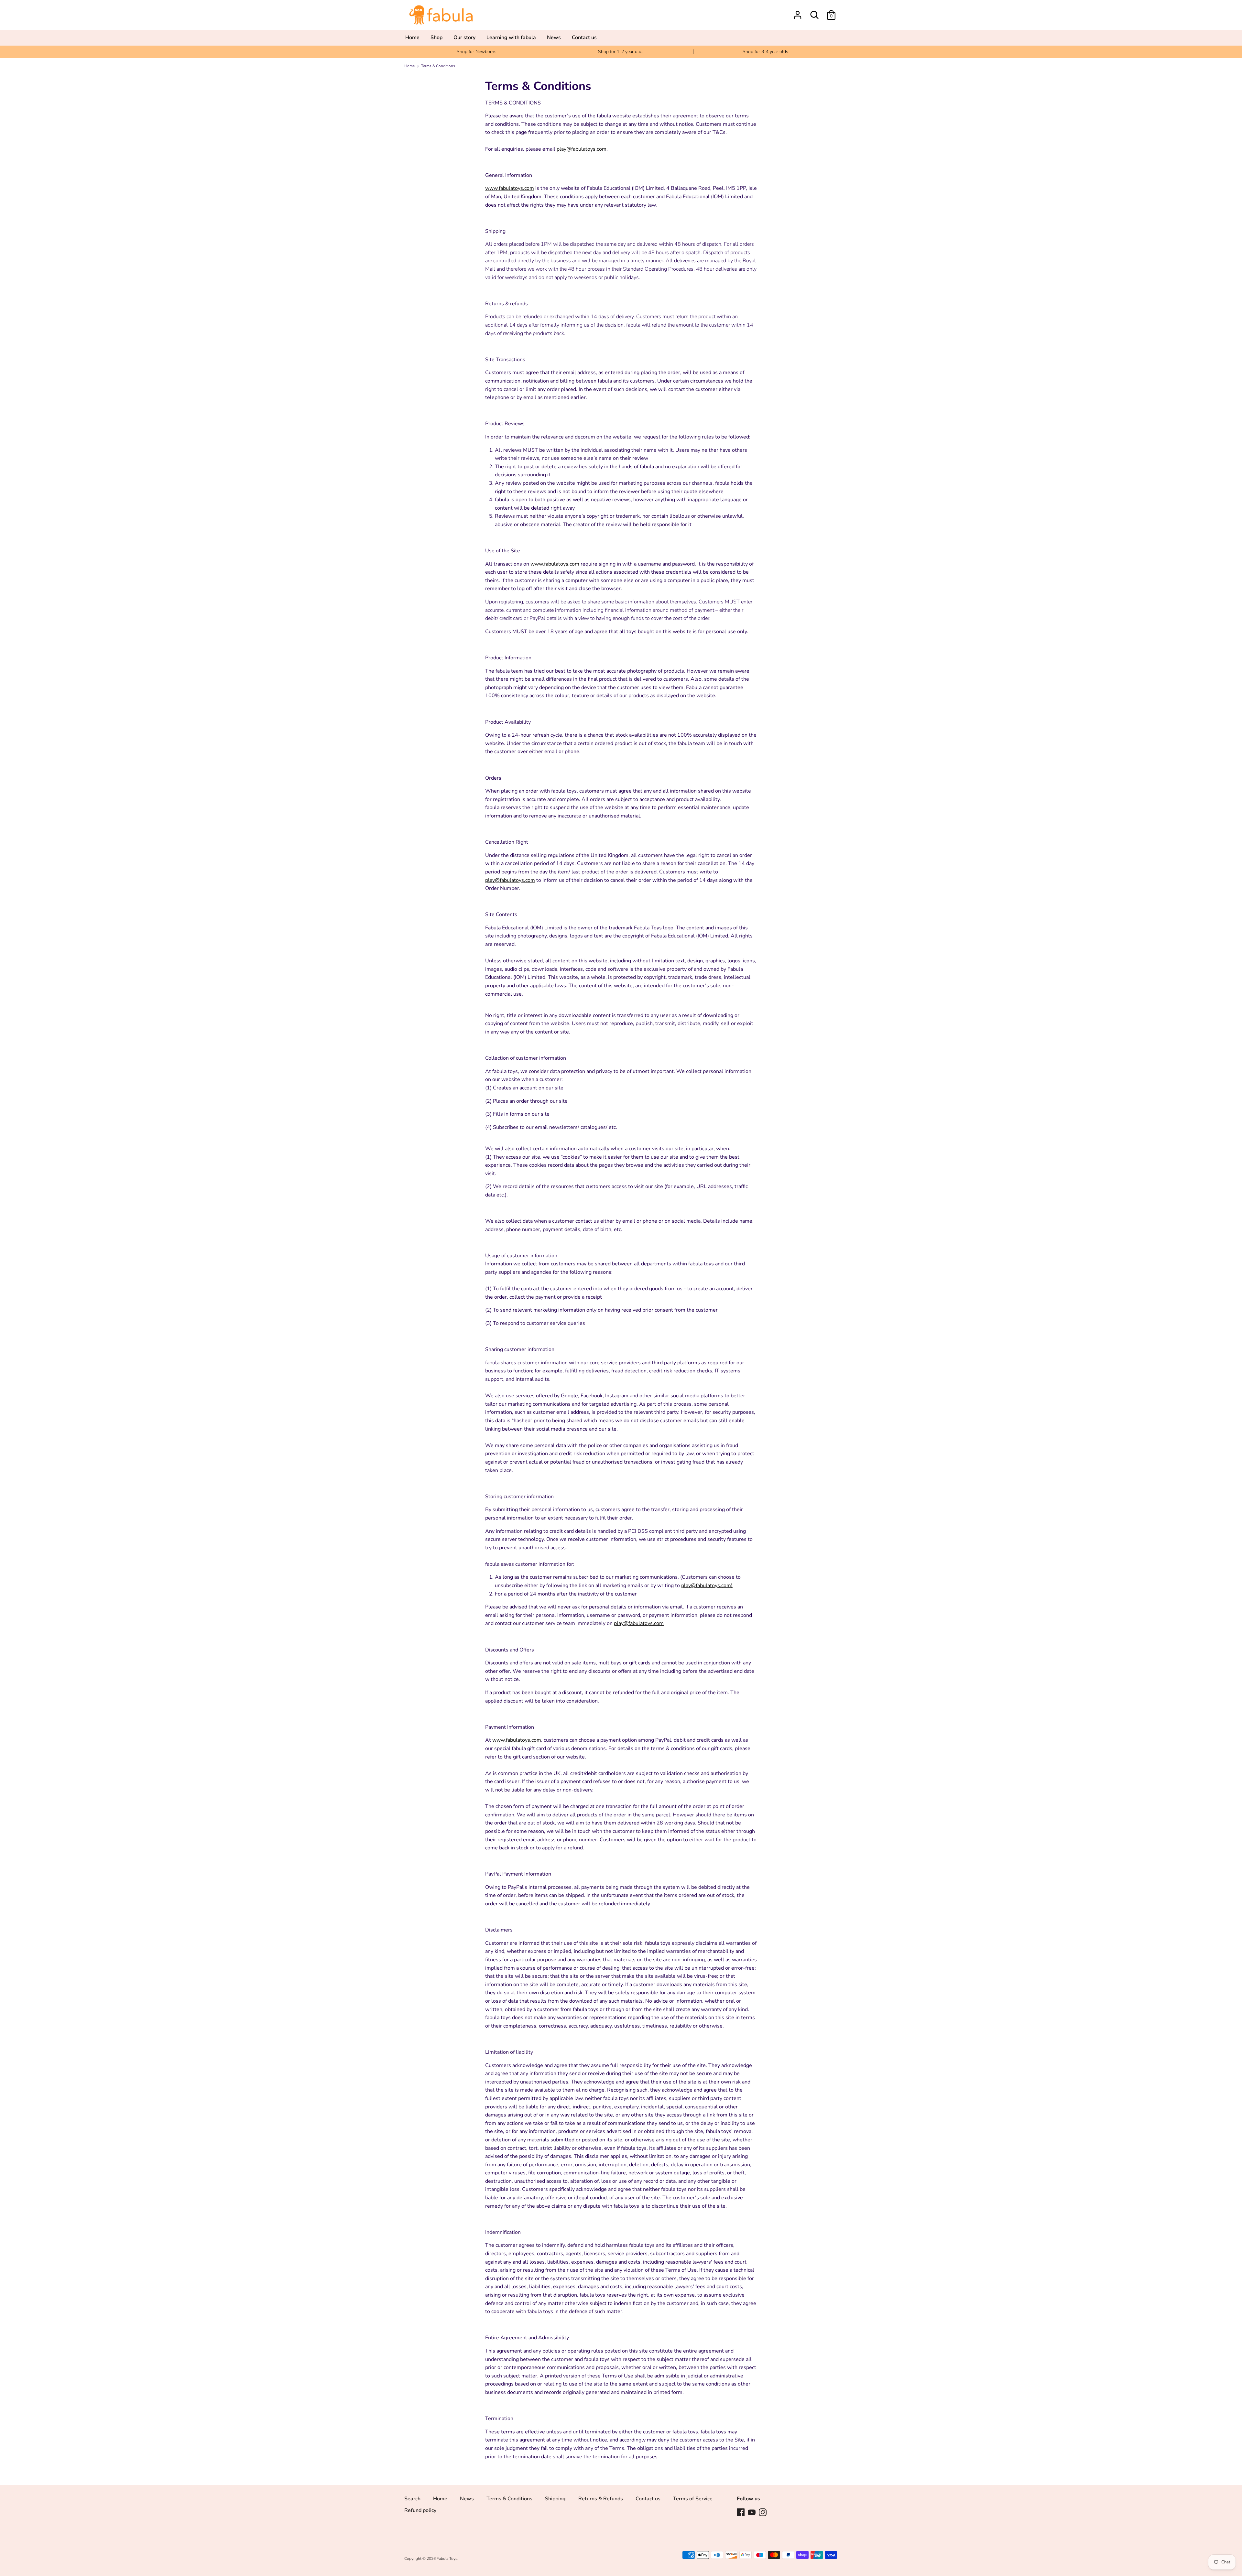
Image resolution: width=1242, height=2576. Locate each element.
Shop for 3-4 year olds (765, 52)
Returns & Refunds (601, 2499)
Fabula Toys (447, 2559)
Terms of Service (693, 2499)
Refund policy (420, 2510)
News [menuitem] (554, 38)
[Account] (798, 12)
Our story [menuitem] (464, 38)
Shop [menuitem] (436, 38)
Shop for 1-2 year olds (621, 52)
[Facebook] (741, 2512)
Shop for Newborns (477, 52)
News (467, 2499)
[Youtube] (752, 2512)
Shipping (555, 2499)
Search (412, 2499)
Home (440, 2499)
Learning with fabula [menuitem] (511, 38)
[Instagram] (763, 2512)
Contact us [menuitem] (584, 38)
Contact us (648, 2499)
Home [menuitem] (412, 38)
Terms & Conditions (509, 2499)
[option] (477, 52)
